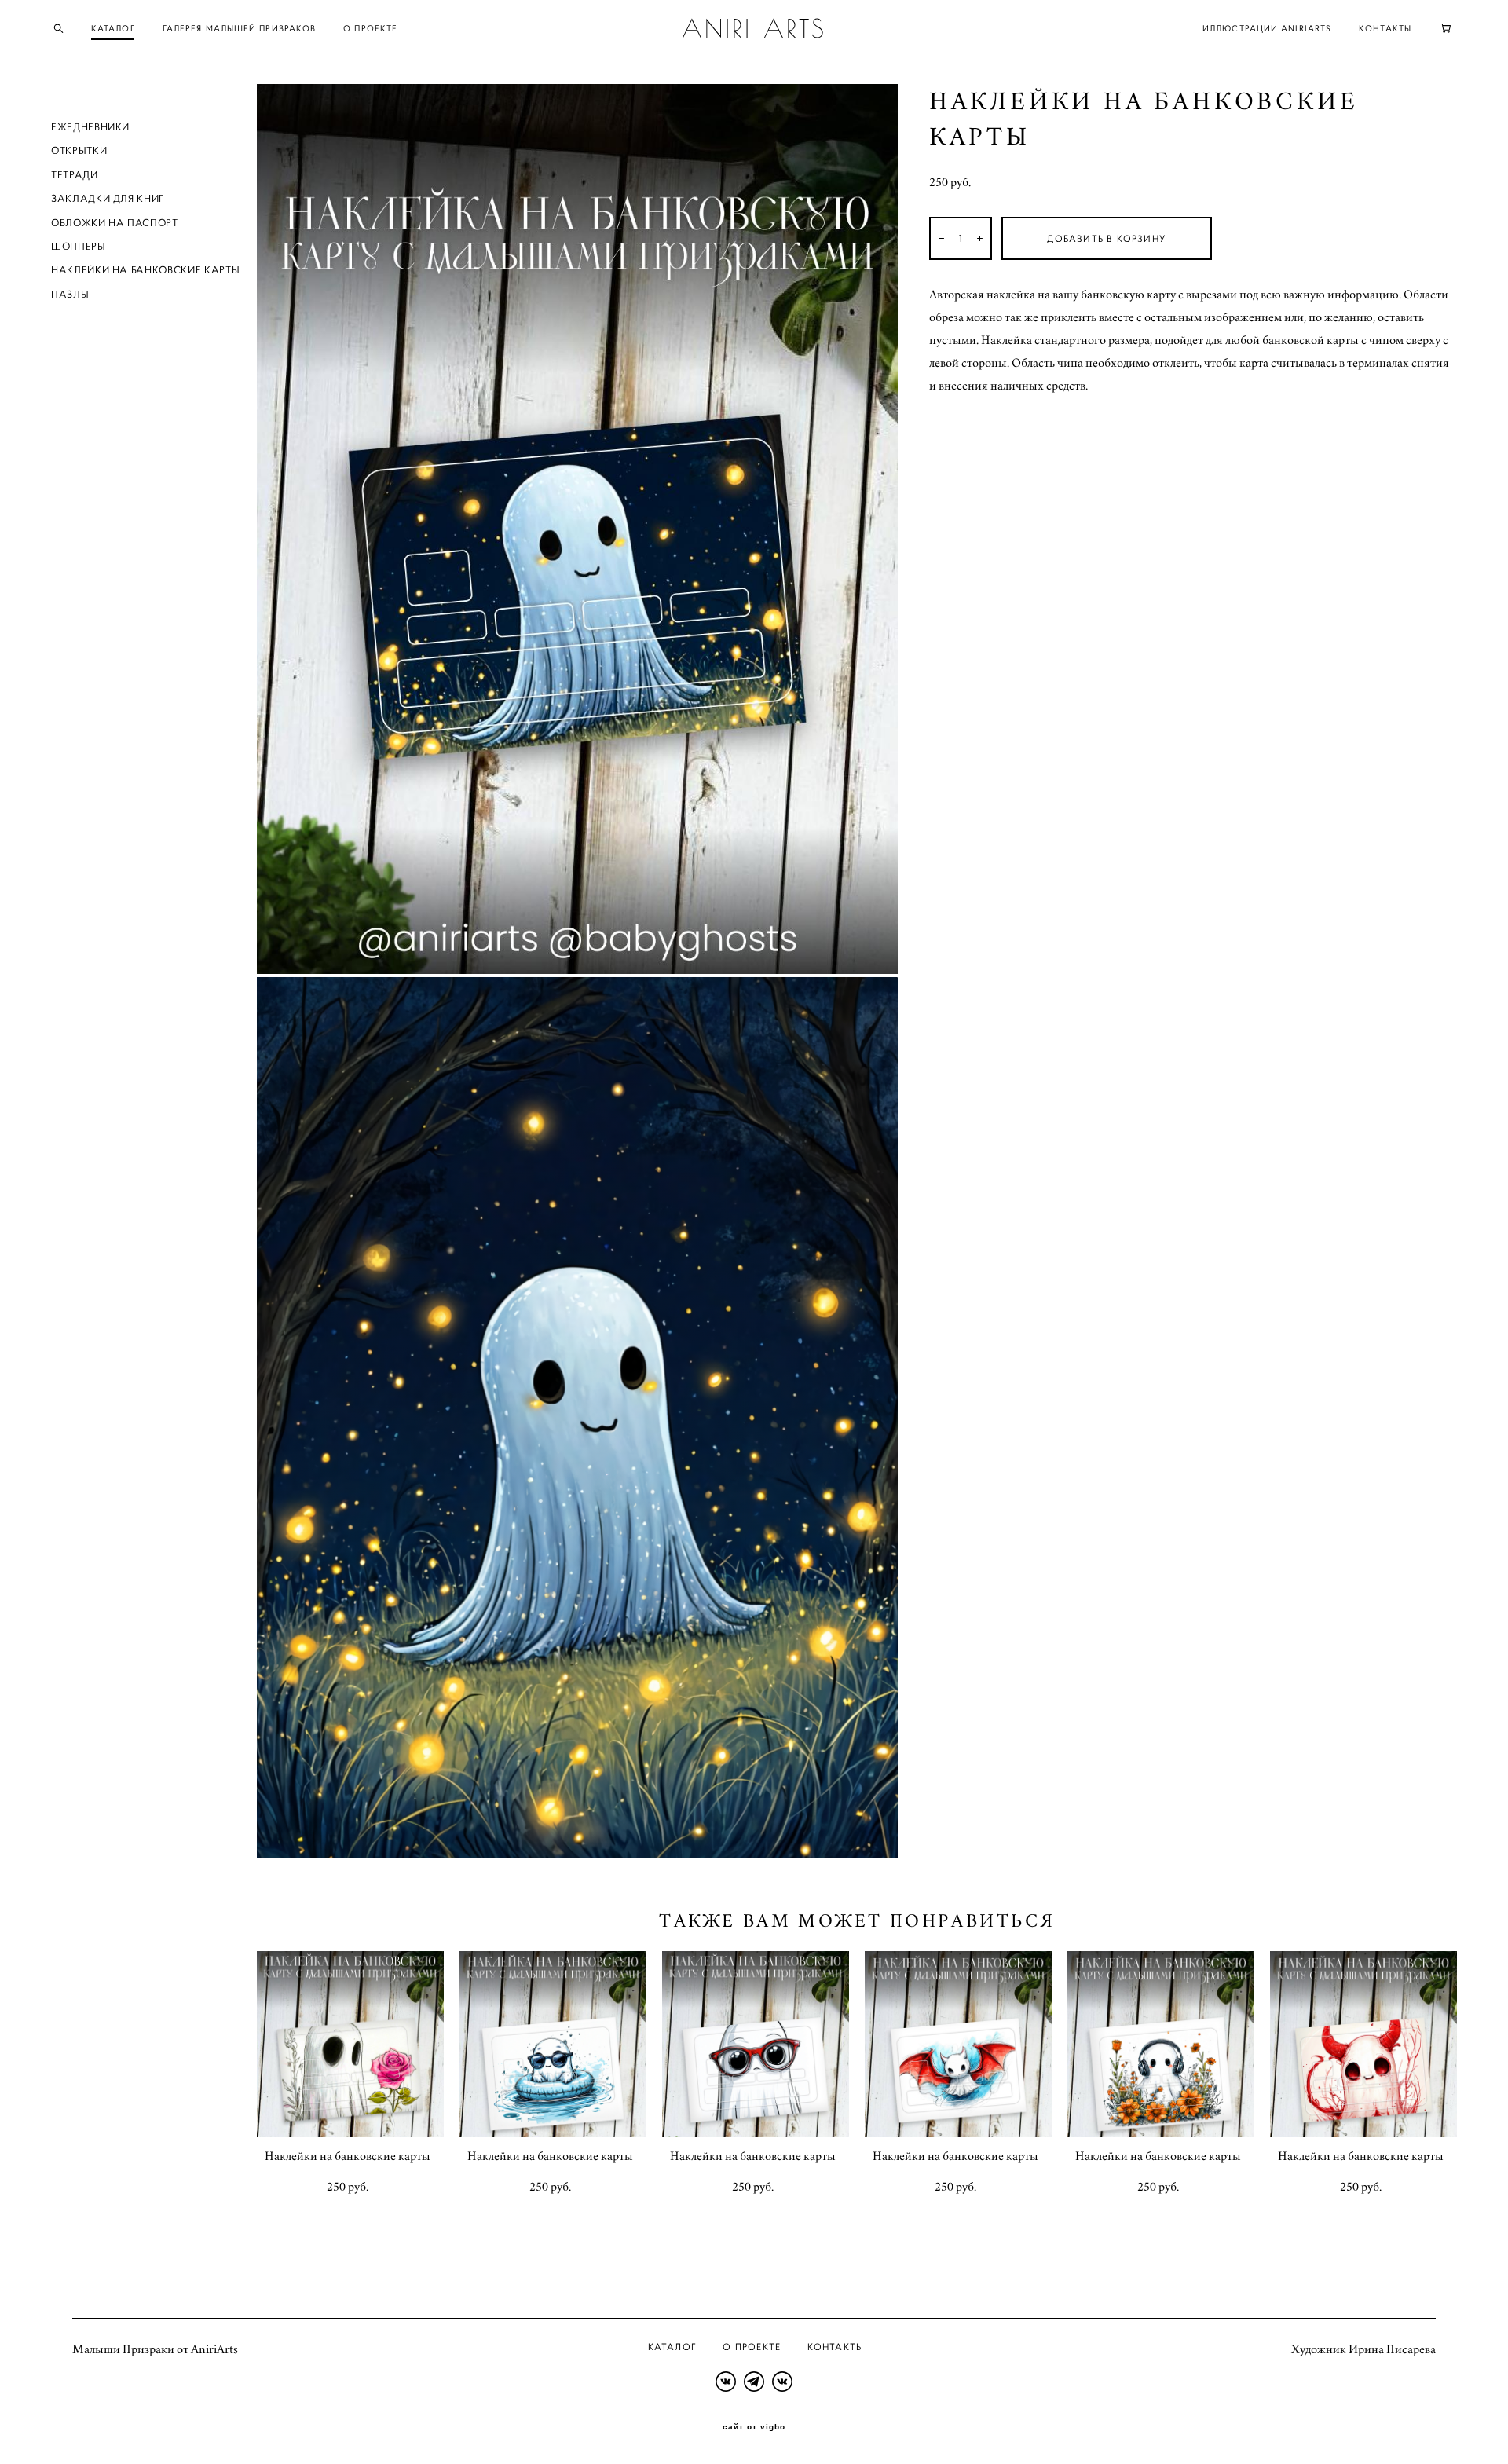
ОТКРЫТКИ (79, 150)
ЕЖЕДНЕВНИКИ (90, 127)
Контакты (836, 2347)
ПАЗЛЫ (70, 294)
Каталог (672, 2347)
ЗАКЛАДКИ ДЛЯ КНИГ (108, 198)
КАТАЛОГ (113, 28)
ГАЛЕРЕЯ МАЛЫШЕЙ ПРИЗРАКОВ (240, 28)
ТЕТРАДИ (75, 175)
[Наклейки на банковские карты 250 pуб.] (350, 2044)
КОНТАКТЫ (1385, 28)
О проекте (752, 2347)
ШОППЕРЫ (79, 246)
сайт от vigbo (754, 2427)
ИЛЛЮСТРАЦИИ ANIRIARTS (1267, 28)
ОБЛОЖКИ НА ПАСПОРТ (115, 223)
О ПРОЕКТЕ (370, 28)
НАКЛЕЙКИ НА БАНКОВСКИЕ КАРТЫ (145, 270)
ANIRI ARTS (754, 28)
